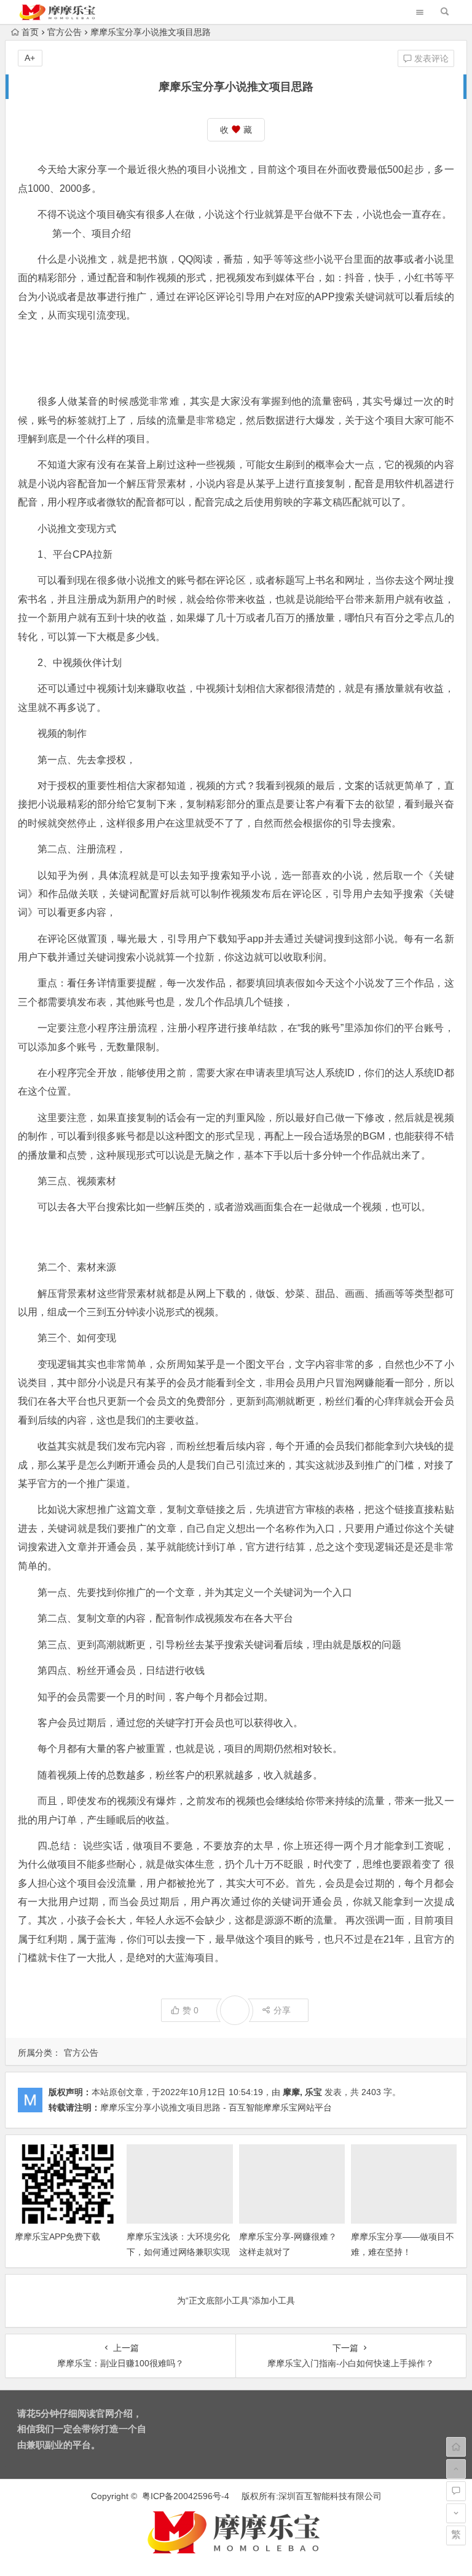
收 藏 (236, 130)
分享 (282, 2010)
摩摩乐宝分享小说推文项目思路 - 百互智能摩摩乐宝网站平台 (216, 2107)
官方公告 (65, 32)
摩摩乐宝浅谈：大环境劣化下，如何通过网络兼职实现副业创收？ (178, 2252)
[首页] (456, 2447)
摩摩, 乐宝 (302, 2092)
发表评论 (430, 58)
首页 (30, 32)
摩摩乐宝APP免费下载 (57, 2237)
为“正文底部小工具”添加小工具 (236, 2301)
